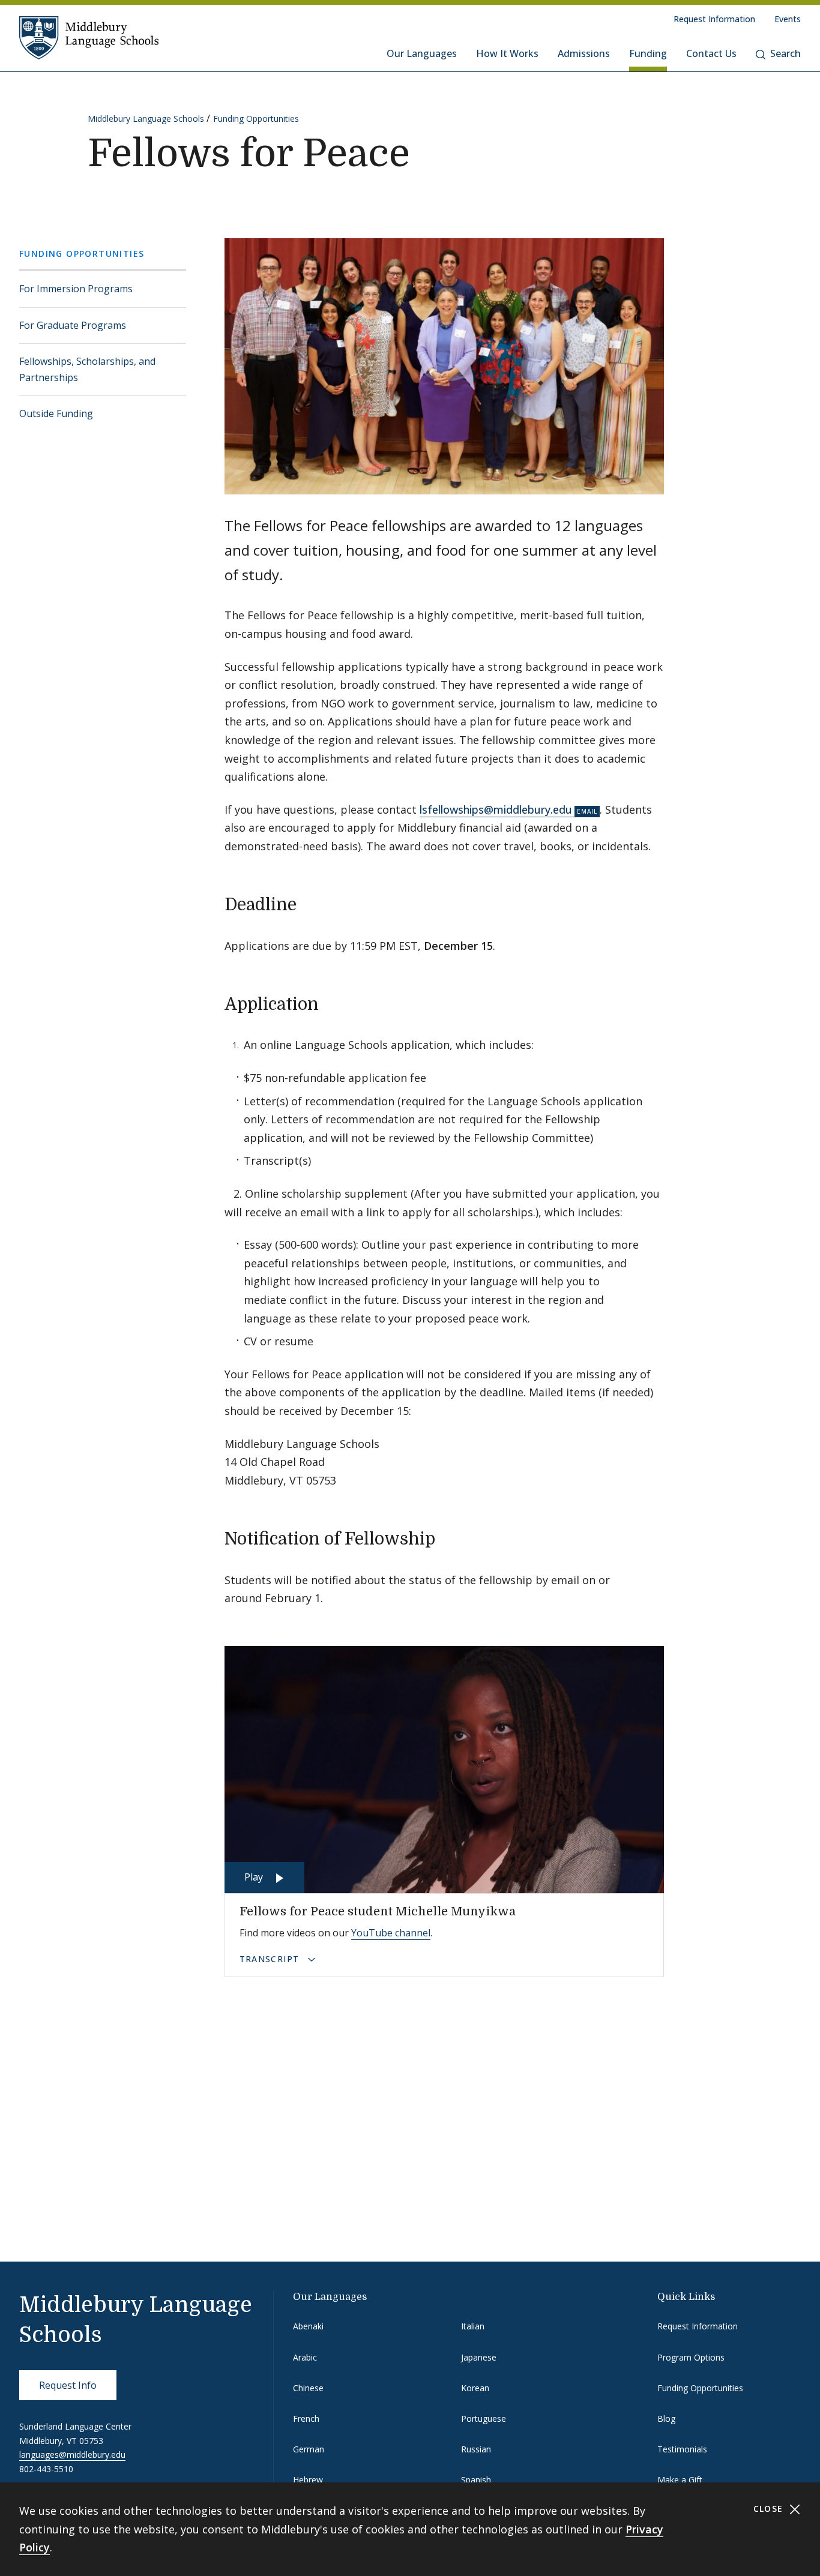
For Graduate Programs (73, 325)
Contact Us (711, 53)
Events (788, 19)
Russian (476, 2449)
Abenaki (308, 2326)
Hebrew (308, 2480)
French (306, 2418)
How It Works (507, 53)
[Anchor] (308, 903)
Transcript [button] (271, 1959)
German (309, 2449)
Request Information (714, 19)
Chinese (308, 2388)
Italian (473, 2326)
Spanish (476, 2480)
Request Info (68, 2385)
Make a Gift (680, 2480)
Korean (475, 2388)
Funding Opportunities (256, 119)
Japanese (479, 2357)
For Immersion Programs (76, 289)
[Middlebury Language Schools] (89, 37)
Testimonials (682, 2449)
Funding (648, 53)
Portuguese (484, 2418)
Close (770, 2508)
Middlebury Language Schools (146, 119)
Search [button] (785, 53)
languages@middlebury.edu (72, 2454)
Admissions (584, 53)
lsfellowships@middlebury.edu (496, 809)
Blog (666, 2418)
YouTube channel (391, 1933)
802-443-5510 (46, 2469)
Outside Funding (56, 413)
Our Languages (422, 53)
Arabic (305, 2357)
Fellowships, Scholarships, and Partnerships (87, 369)
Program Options (691, 2357)
